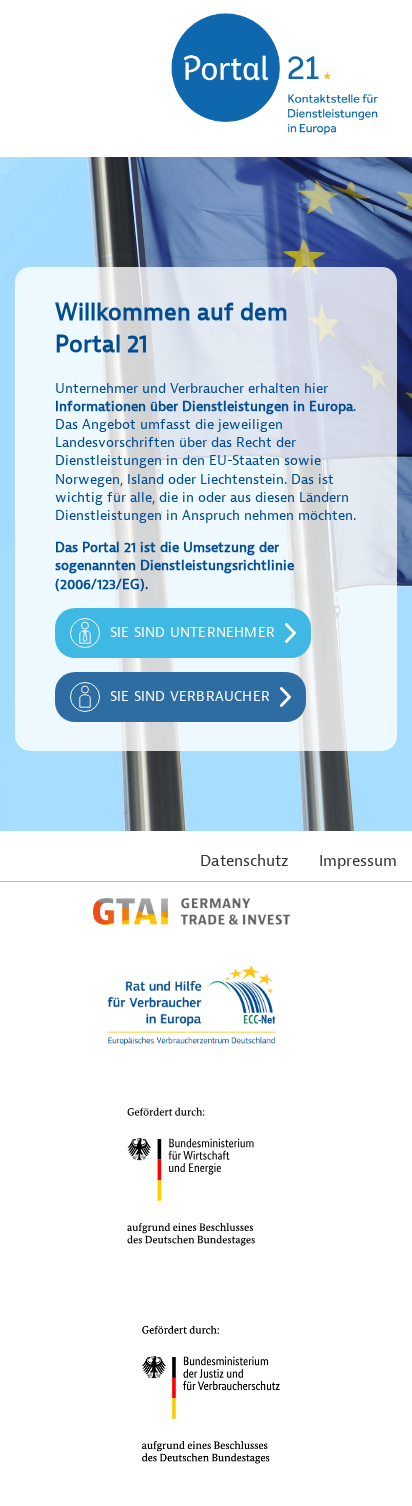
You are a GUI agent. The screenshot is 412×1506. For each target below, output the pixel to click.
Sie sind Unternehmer (192, 632)
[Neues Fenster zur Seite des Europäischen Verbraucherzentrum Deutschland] (191, 1043)
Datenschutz (244, 861)
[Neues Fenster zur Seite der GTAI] (191, 920)
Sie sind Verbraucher (190, 696)
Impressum (358, 861)
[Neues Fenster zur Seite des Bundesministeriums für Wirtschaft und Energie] (191, 1261)
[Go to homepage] (272, 147)
